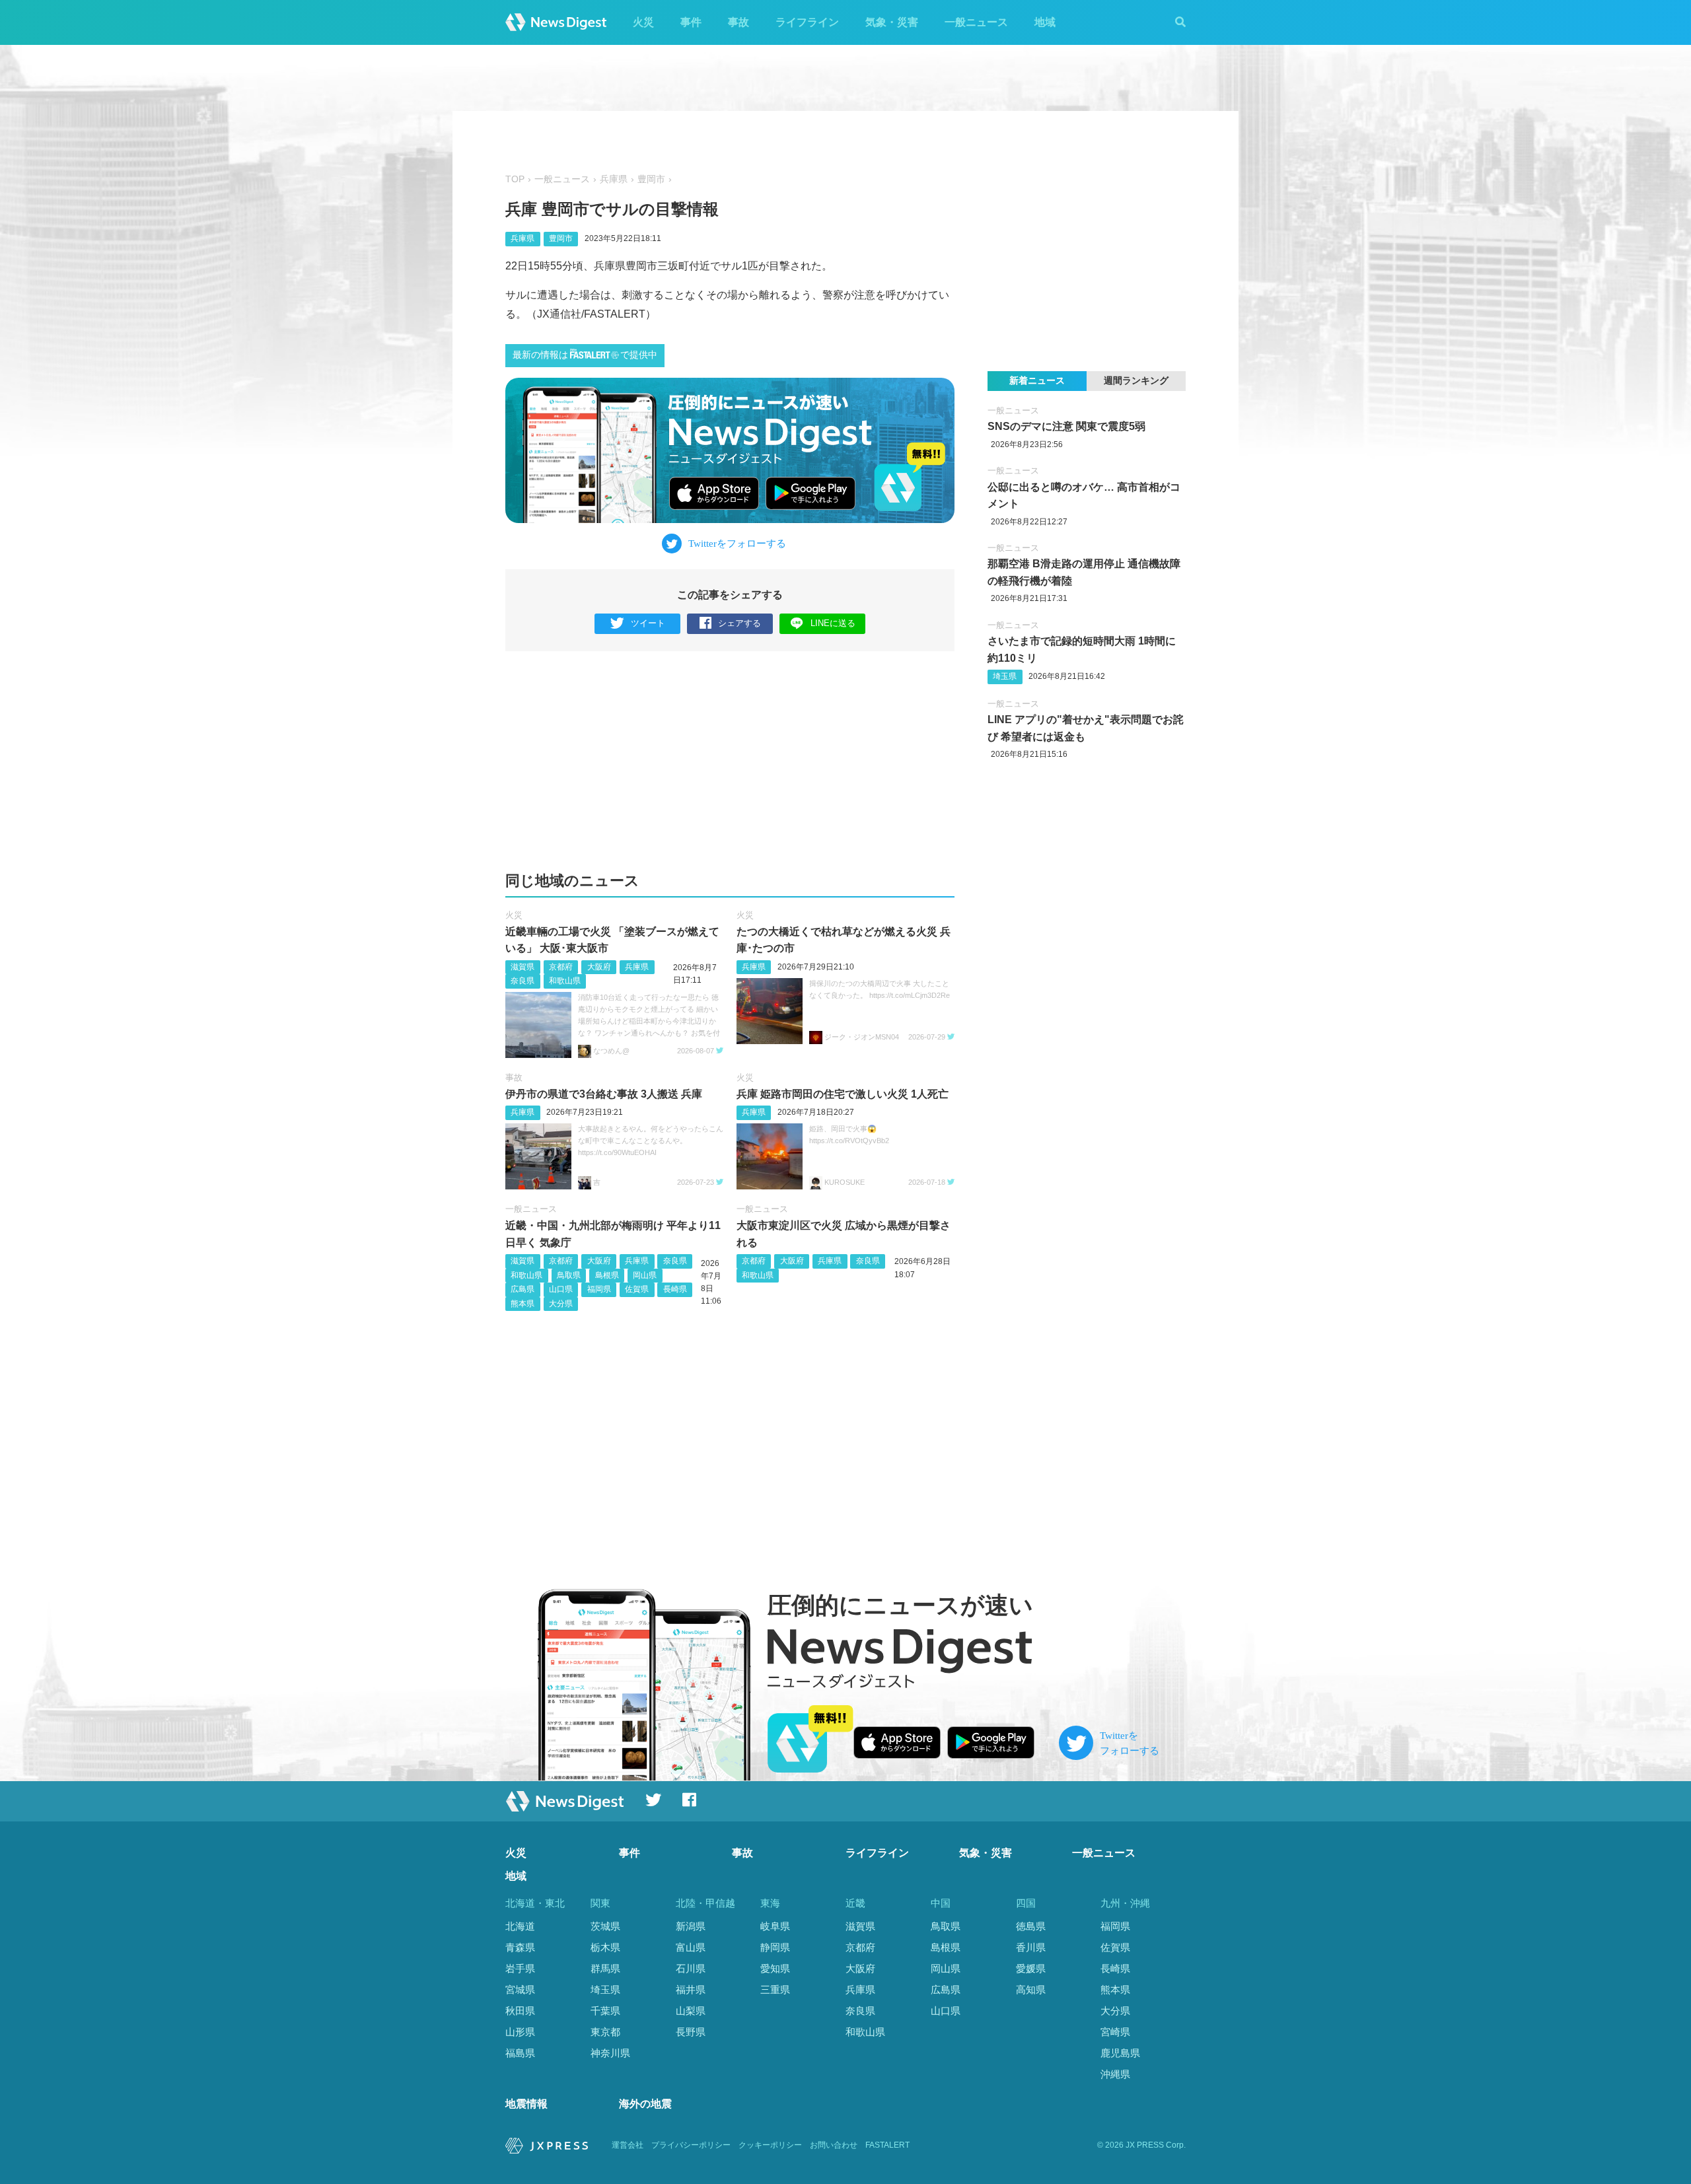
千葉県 (605, 2011)
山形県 (520, 2032)
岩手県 (520, 1968)
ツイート (648, 623)
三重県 (775, 1990)
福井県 (691, 1990)
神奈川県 (610, 2053)
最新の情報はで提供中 (585, 355)
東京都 (605, 2032)
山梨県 (691, 2011)
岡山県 (645, 1275)
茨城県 (605, 1926)
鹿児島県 (1120, 2053)
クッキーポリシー (770, 2145)
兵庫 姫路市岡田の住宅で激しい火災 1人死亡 (843, 1094)
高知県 (1031, 1990)
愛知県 (775, 1968)
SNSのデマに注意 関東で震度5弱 (1066, 426)
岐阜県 (775, 1926)
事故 (738, 22)
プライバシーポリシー (691, 2145)
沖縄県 (1115, 2074)
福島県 (520, 2053)
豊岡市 (651, 179)
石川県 (691, 1968)
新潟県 (691, 1926)
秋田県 (520, 2011)
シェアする (739, 623)
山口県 (561, 1289)
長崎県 (675, 1289)
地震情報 (526, 2104)
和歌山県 (565, 981)
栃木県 (605, 1947)
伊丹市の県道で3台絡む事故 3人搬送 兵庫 (604, 1094)
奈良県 (522, 981)
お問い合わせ (834, 2145)
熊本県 (522, 1304)
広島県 (522, 1289)
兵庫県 (614, 179)
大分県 (561, 1304)
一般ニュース (976, 22)
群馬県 (605, 1968)
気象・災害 (892, 22)
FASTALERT (887, 2145)
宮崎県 (1115, 2032)
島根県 (607, 1275)
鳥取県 (569, 1275)
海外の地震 (645, 2104)
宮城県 (520, 1990)
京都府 (561, 967)
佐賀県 (637, 1289)
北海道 (520, 1926)
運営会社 (628, 2145)
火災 (643, 22)
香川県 (1031, 1947)
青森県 (520, 1947)
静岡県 (775, 1947)
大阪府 (599, 967)
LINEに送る (833, 623)
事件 (691, 22)
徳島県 (1031, 1926)
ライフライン (807, 22)
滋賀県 (522, 967)
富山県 (691, 1947)
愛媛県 (1031, 1968)
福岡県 (599, 1289)
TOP (515, 179)
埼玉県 (1005, 676)
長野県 (691, 2032)
